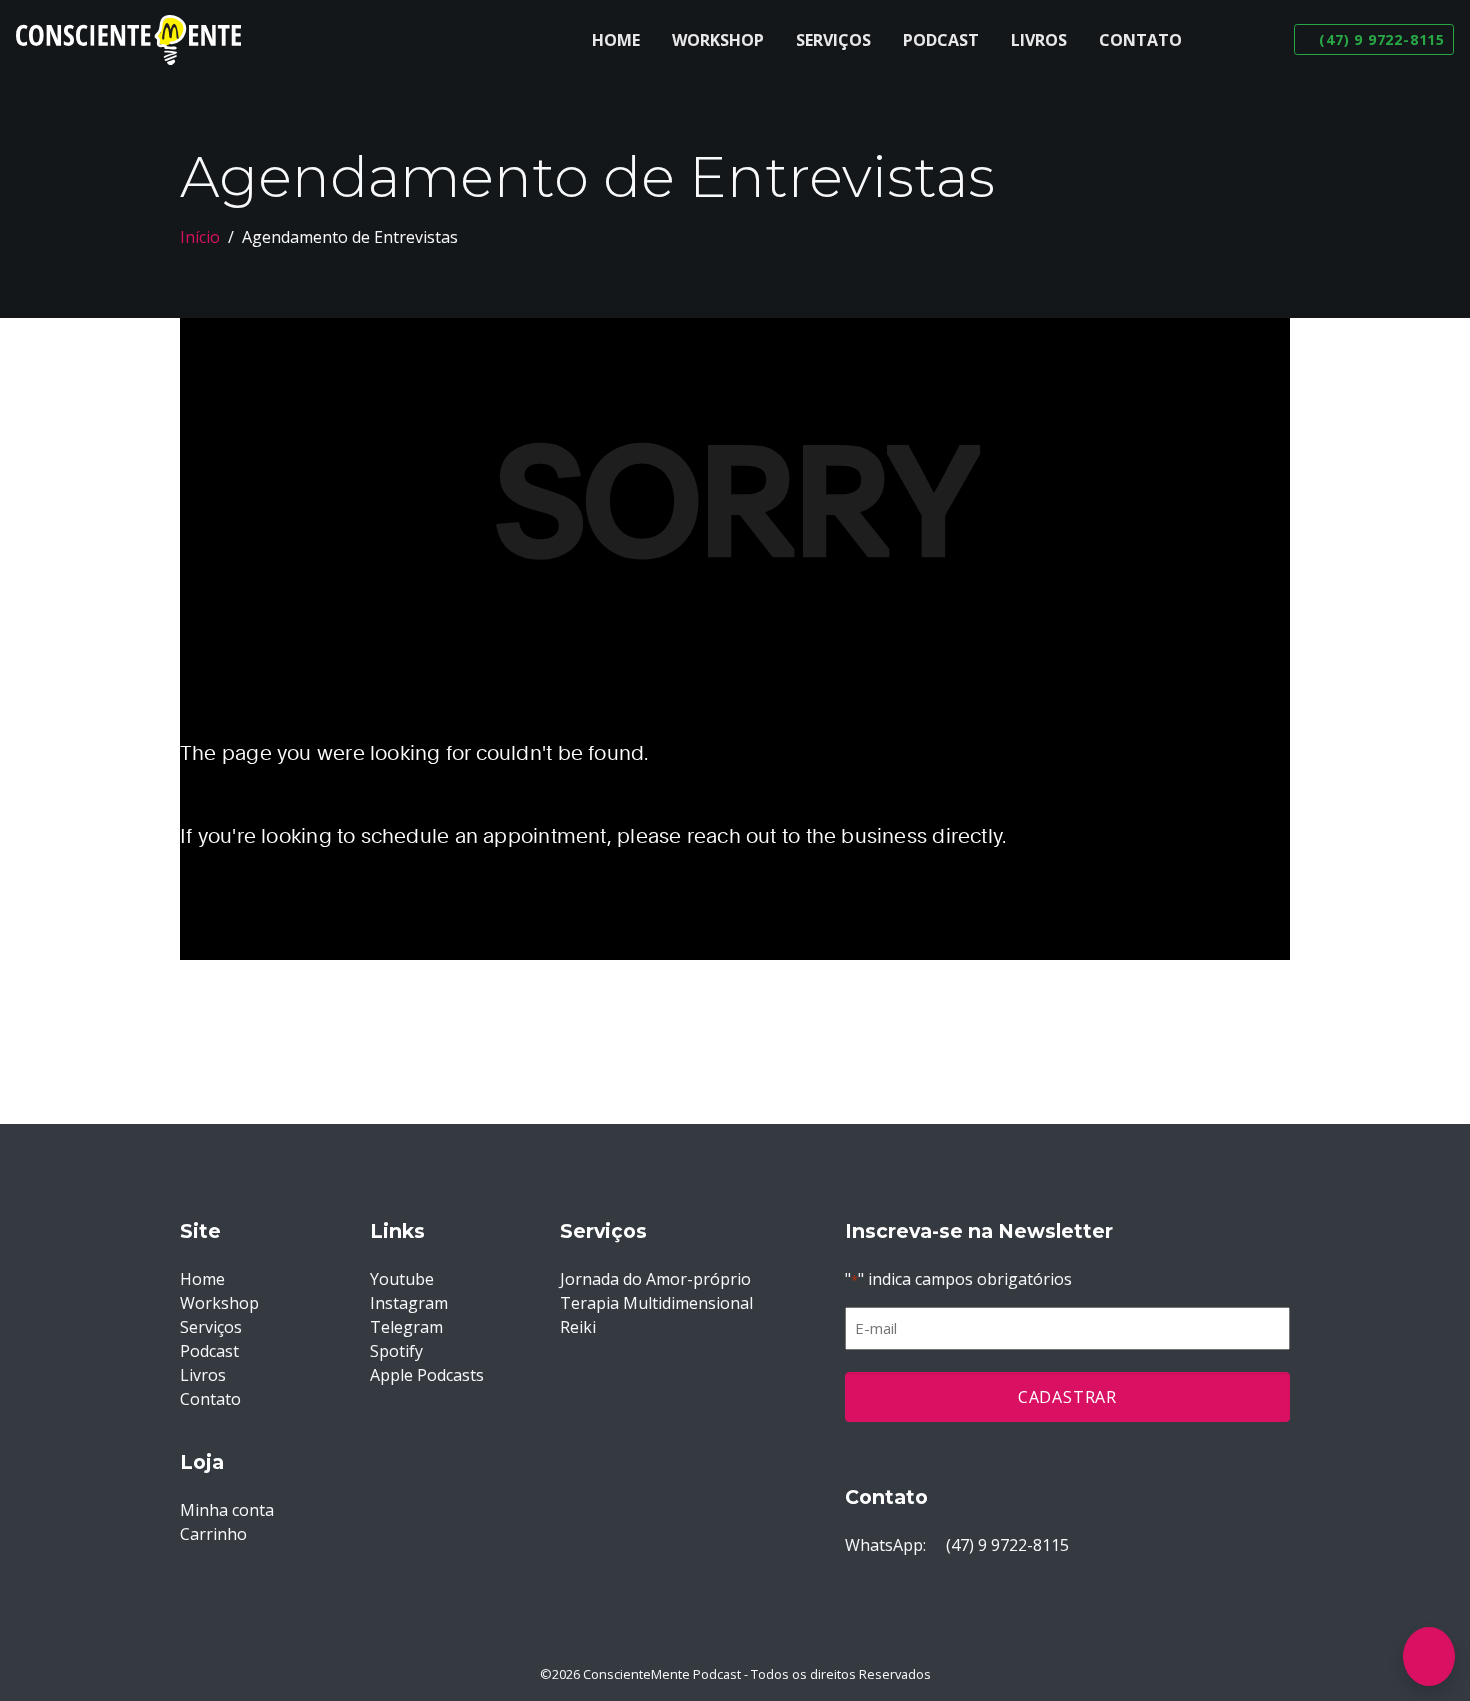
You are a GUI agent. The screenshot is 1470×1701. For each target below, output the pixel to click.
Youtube (402, 1279)
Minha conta (227, 1510)
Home (616, 40)
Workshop (718, 40)
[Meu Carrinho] (1429, 1656)
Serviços (833, 40)
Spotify (396, 1351)
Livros (1039, 40)
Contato (1140, 40)
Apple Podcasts (427, 1375)
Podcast (941, 40)
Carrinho (213, 1534)
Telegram (406, 1327)
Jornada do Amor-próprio (655, 1279)
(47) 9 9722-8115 (1005, 1545)
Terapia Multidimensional (656, 1303)
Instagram (409, 1303)
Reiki (578, 1327)
